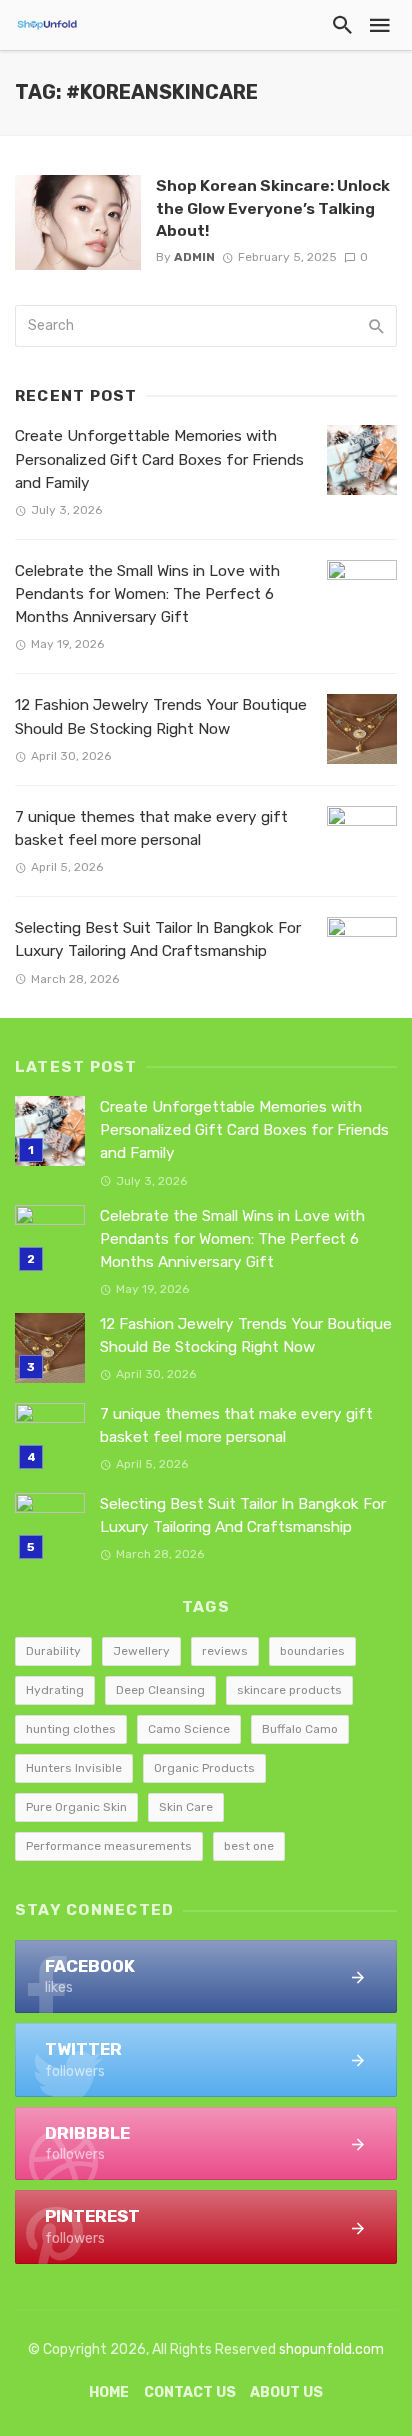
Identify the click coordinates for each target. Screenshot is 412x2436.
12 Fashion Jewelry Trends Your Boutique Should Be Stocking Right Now (161, 716)
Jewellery (141, 1651)
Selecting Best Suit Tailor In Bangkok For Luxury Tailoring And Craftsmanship (158, 939)
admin (194, 257)
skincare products (289, 1690)
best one (249, 1846)
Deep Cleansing (160, 1690)
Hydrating (55, 1690)
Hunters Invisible (74, 1768)
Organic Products (204, 1768)
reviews (225, 1651)
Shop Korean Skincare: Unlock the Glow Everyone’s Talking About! (273, 207)
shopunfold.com (331, 2349)
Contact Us (190, 2392)
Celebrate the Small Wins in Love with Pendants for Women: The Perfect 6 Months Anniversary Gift (147, 594)
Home (109, 2392)
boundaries (312, 1651)
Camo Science (189, 1729)
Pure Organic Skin (76, 1807)
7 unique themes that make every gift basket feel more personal (151, 828)
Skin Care (186, 1807)
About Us (286, 2392)
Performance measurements (109, 1846)
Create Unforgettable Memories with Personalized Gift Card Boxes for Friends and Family (159, 459)
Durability (53, 1651)
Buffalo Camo (300, 1729)
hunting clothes (71, 1729)
